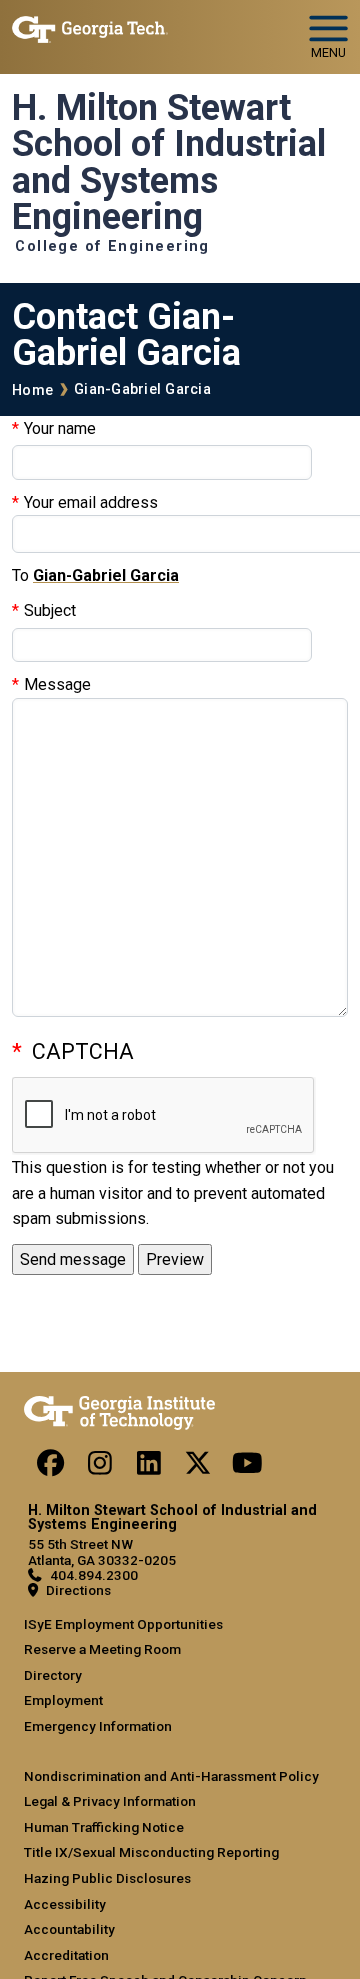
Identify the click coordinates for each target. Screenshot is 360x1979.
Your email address (91, 502)
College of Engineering (112, 247)
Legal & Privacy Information (110, 1801)
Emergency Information (98, 1726)
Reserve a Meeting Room (102, 1649)
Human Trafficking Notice (104, 1827)
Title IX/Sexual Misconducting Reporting (151, 1852)
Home (32, 390)
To (20, 575)
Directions (78, 1590)
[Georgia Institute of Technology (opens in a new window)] (90, 28)
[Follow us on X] (198, 1468)
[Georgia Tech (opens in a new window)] (119, 1409)
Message (57, 684)
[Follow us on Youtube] (247, 1468)
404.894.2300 (94, 1575)
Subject (50, 610)
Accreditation (66, 1955)
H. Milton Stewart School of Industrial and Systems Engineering (169, 162)
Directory (53, 1675)
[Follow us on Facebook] (51, 1468)
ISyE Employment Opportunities (123, 1624)
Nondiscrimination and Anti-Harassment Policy (171, 1776)
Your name (60, 428)
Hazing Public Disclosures (107, 1878)
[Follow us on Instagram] (100, 1468)
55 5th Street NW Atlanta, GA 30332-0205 (102, 1551)
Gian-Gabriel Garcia (142, 389)
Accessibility (65, 1904)
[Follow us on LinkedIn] (149, 1468)
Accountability (69, 1929)
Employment (63, 1700)
